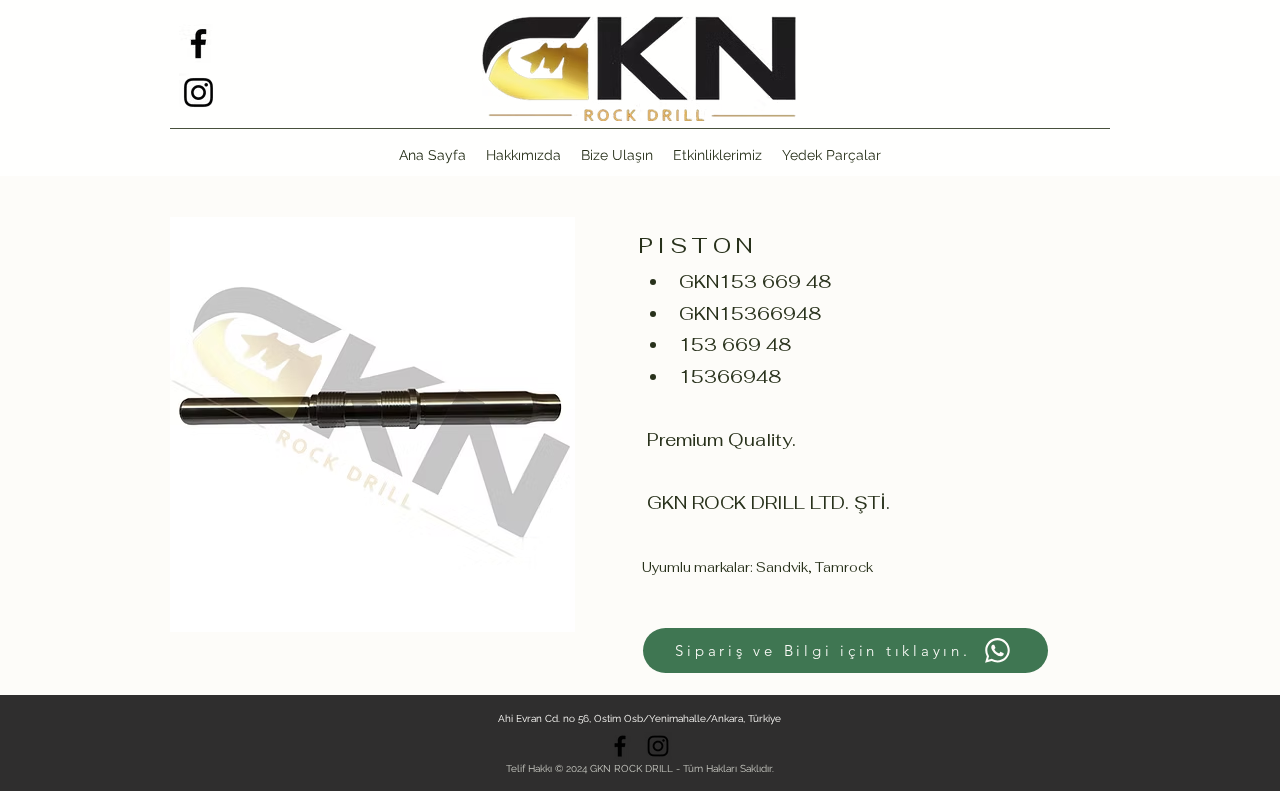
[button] (831, 155)
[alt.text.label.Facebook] (198, 43)
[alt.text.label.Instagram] (198, 92)
